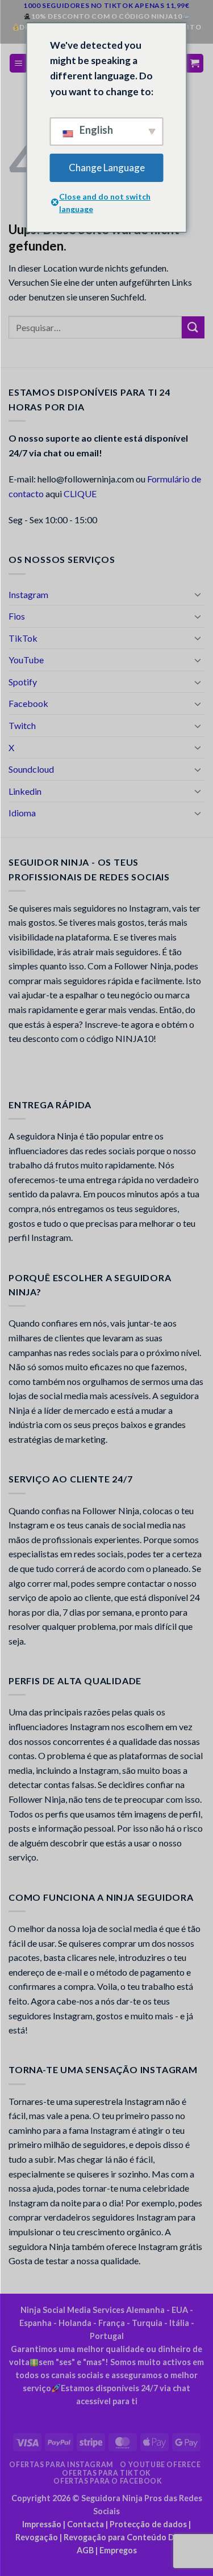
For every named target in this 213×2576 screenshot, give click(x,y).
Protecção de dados (148, 2524)
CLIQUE (80, 493)
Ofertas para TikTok (106, 2473)
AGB (85, 2550)
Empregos (118, 2550)
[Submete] (193, 327)
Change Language (107, 168)
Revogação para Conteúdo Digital (129, 2537)
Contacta (85, 2524)
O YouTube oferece (160, 2465)
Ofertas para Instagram (61, 2465)
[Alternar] (198, 594)
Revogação (37, 2537)
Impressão (42, 2524)
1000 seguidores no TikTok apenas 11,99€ (106, 5)
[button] (19, 63)
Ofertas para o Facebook (108, 2481)
